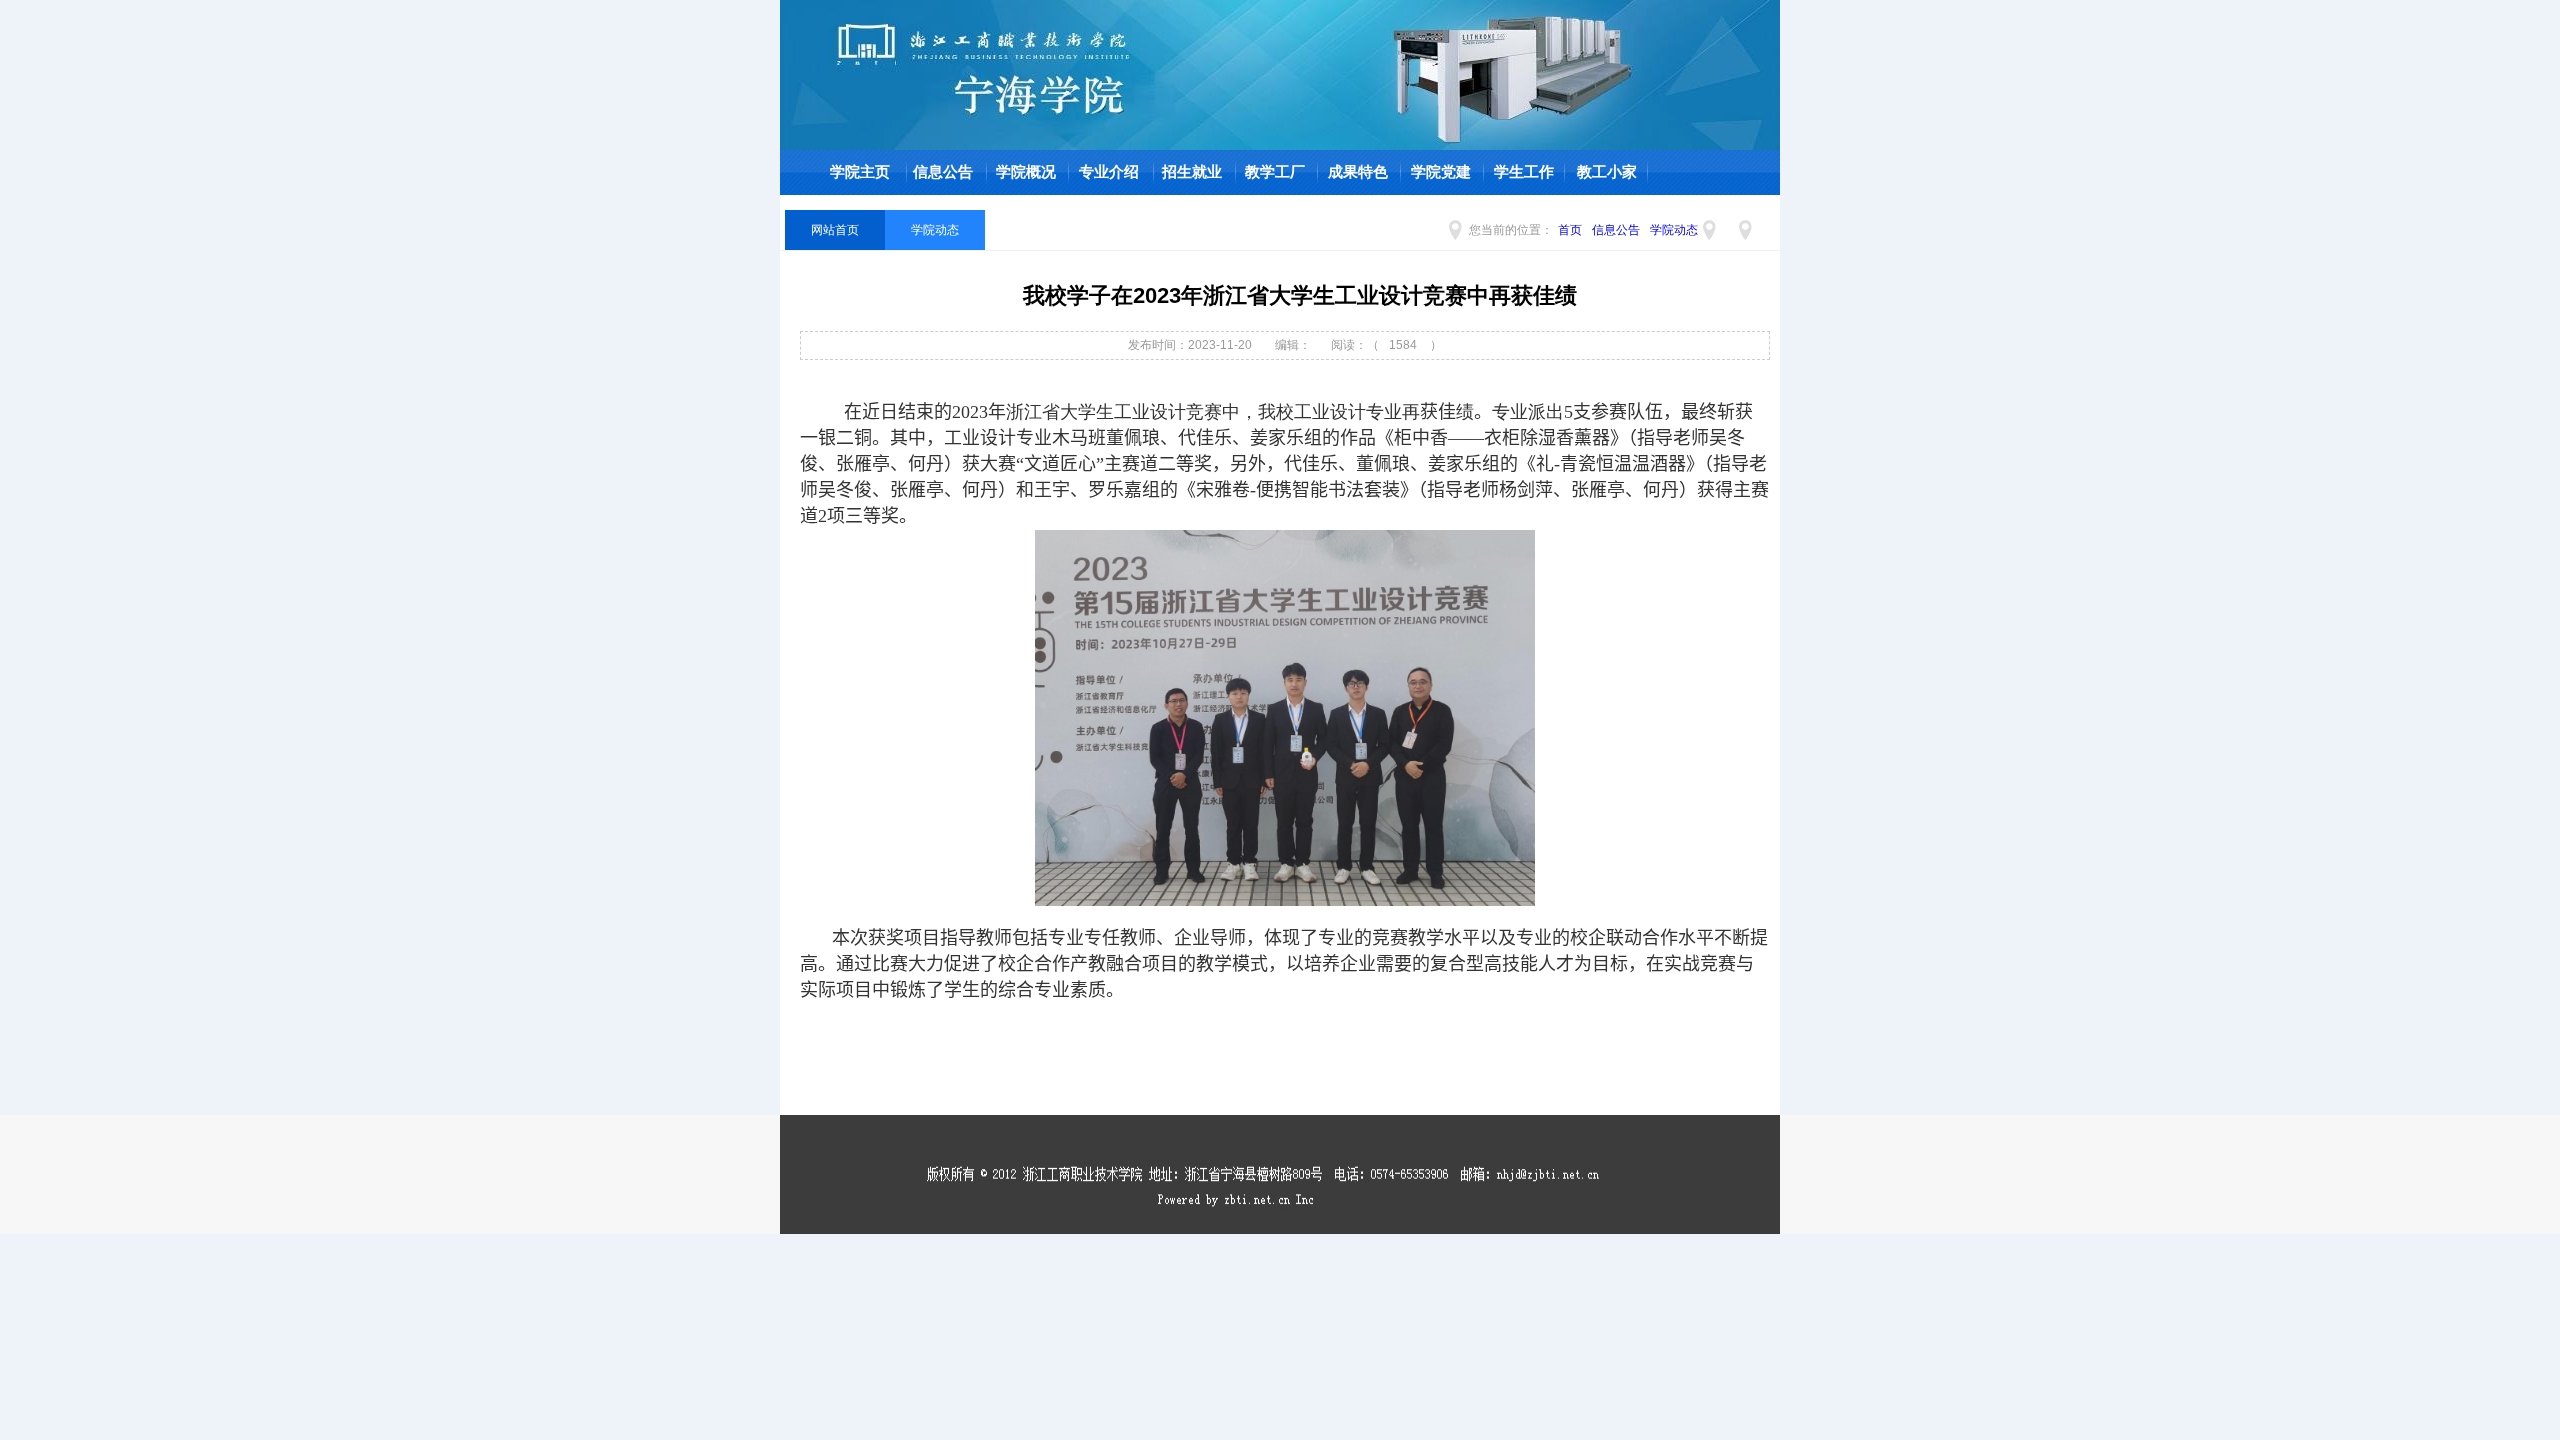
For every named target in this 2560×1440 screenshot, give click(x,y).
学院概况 (1026, 172)
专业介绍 (1109, 172)
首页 (1570, 230)
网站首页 (835, 230)
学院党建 (1441, 172)
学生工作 (1524, 172)
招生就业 (1192, 172)
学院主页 (860, 172)
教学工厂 (1275, 172)
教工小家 (1607, 172)
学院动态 (1674, 230)
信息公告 (943, 172)
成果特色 (1358, 172)
